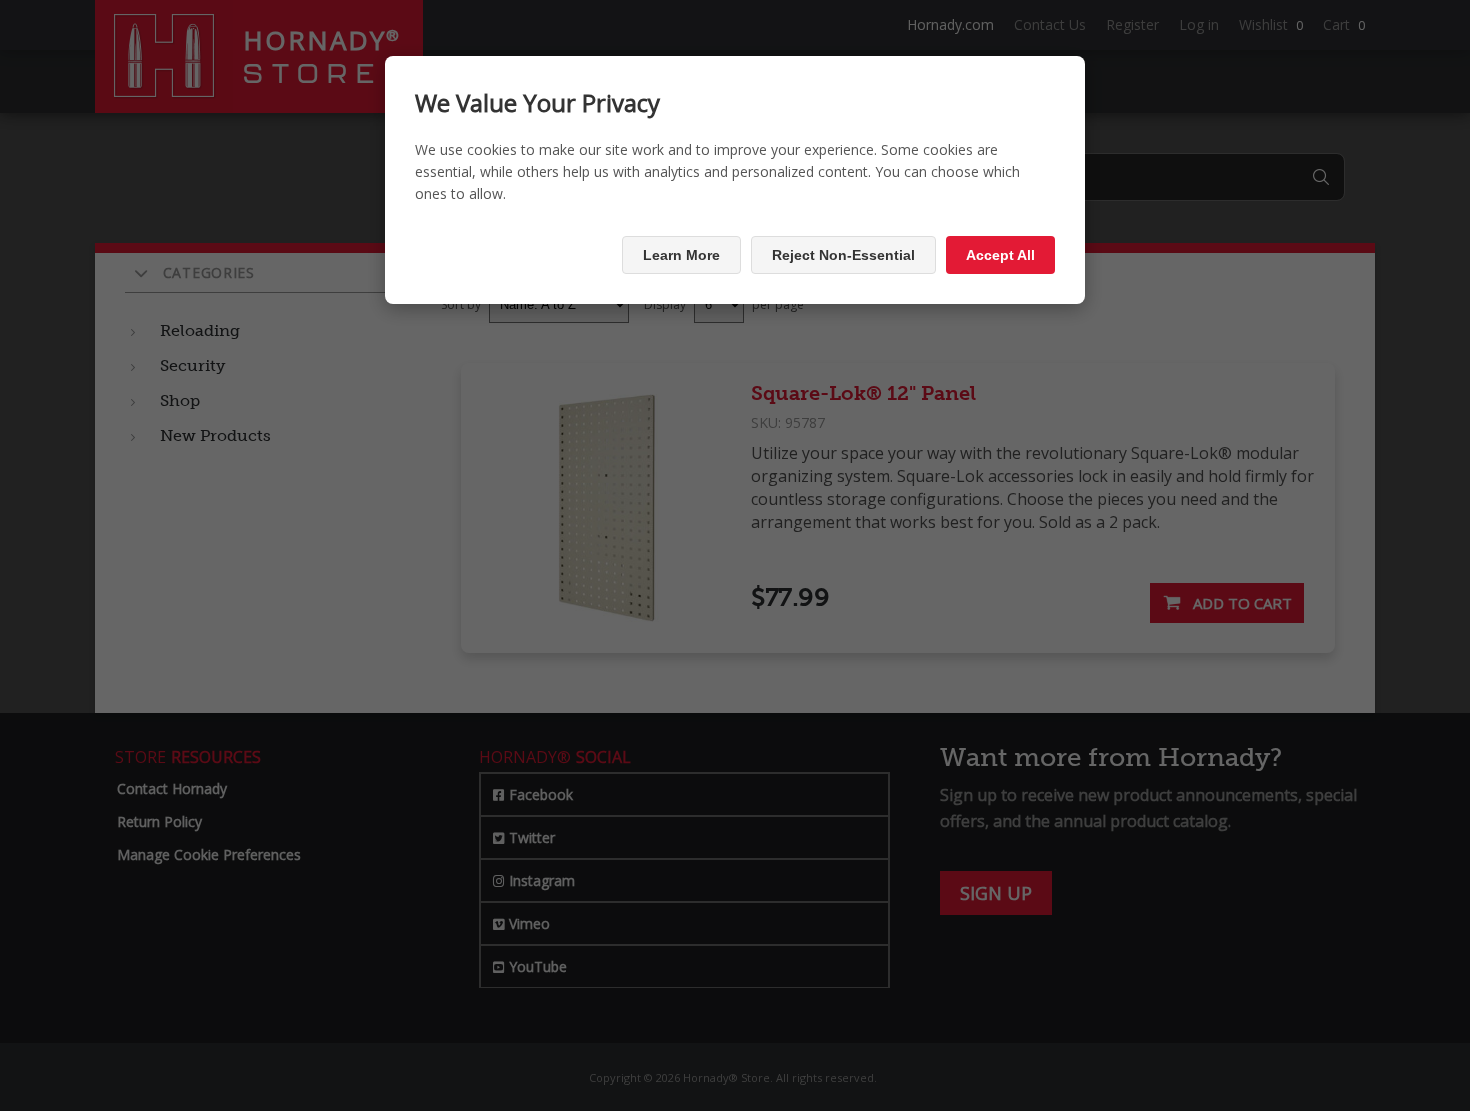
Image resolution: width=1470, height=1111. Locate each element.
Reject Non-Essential (843, 255)
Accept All (1000, 255)
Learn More (681, 255)
